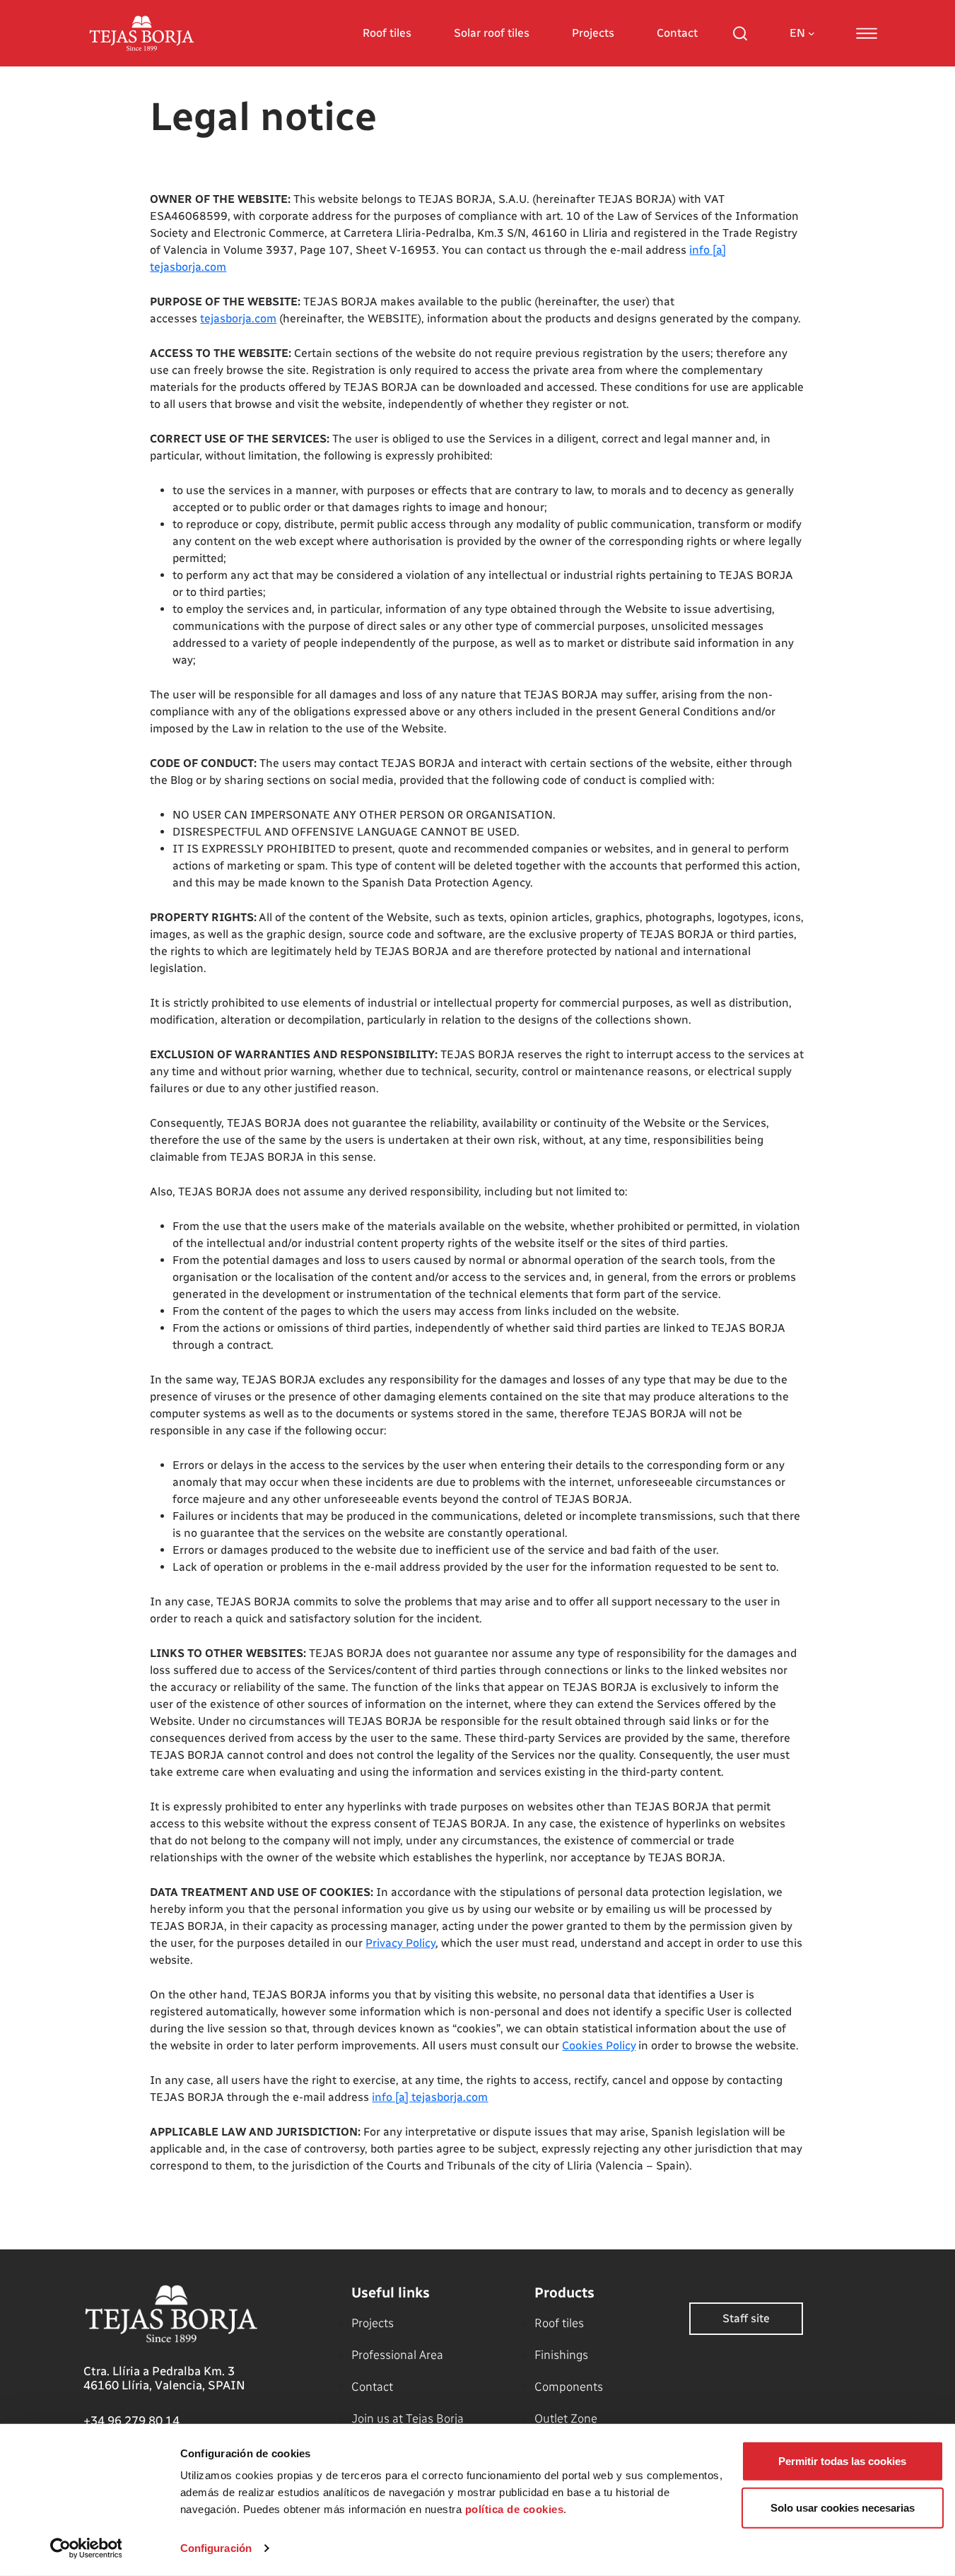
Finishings (561, 2355)
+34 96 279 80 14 (131, 2420)
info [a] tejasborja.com (430, 2097)
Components (569, 2387)
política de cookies (515, 2509)
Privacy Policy (400, 1943)
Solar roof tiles (492, 33)
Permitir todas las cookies (842, 2461)
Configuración (216, 2548)
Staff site (746, 2318)
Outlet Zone (566, 2418)
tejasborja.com (238, 318)
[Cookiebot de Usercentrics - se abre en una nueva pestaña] (86, 2548)
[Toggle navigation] (867, 33)
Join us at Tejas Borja (408, 2418)
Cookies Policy (599, 2045)
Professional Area (397, 2355)
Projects (593, 33)
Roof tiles (387, 33)
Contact (677, 33)
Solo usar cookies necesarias (843, 2507)
